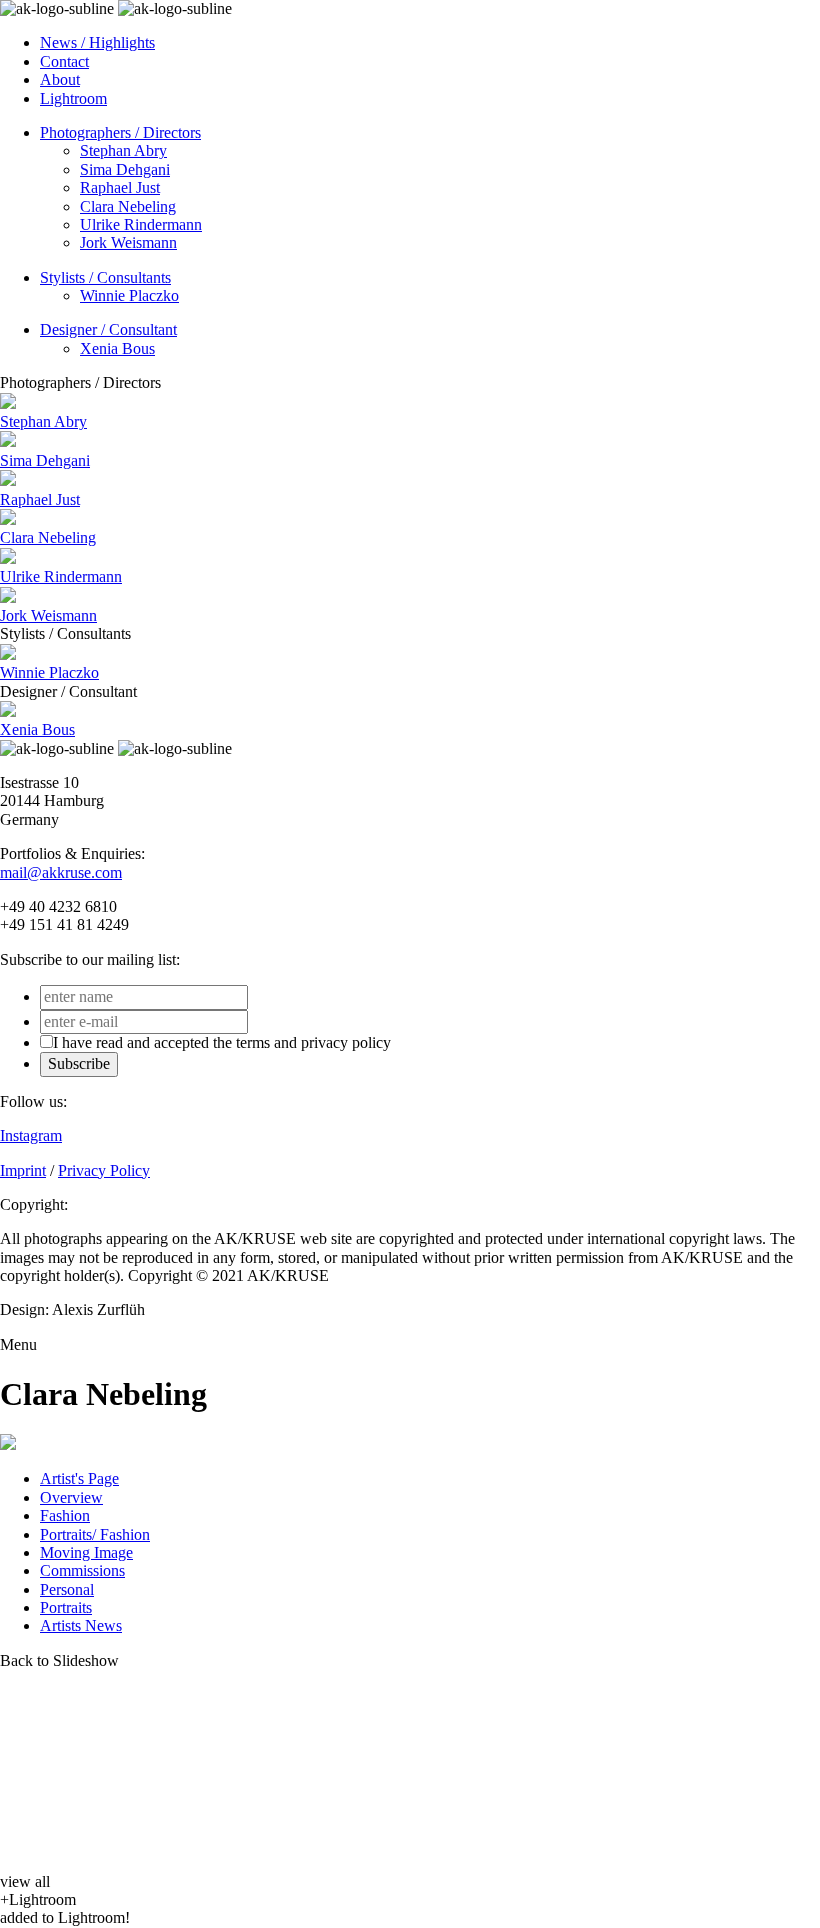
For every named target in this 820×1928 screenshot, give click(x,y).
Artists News (81, 1625)
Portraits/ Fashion (95, 1534)
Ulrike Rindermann (141, 224)
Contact (64, 61)
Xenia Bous (117, 348)
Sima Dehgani (125, 169)
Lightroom (73, 98)
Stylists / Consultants (105, 277)
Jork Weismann (128, 242)
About (60, 79)
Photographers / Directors (120, 132)
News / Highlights (97, 42)
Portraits (66, 1607)
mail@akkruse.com (61, 872)
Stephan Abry (123, 150)
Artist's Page (79, 1478)
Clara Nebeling (128, 206)
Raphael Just (120, 187)
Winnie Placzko (129, 295)
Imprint (23, 1170)
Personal (67, 1589)
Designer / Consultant (108, 329)
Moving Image (86, 1552)
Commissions (82, 1570)
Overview (71, 1497)
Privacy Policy (104, 1170)
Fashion (65, 1515)
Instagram (31, 1135)
